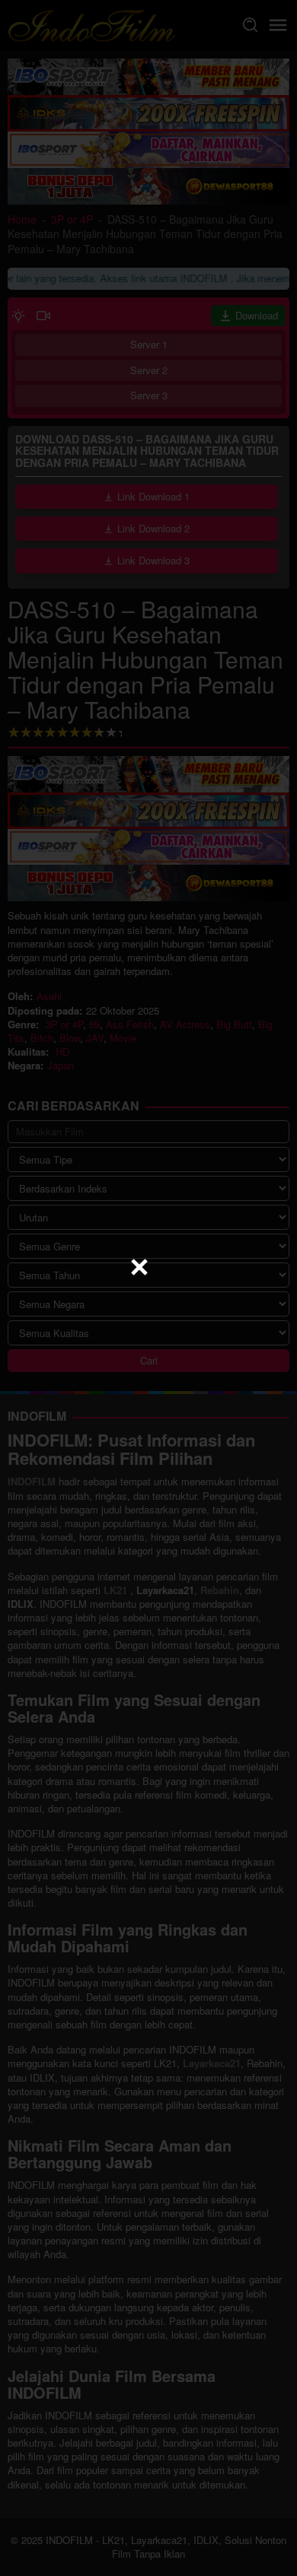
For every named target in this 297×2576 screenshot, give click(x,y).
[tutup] (139, 1267)
